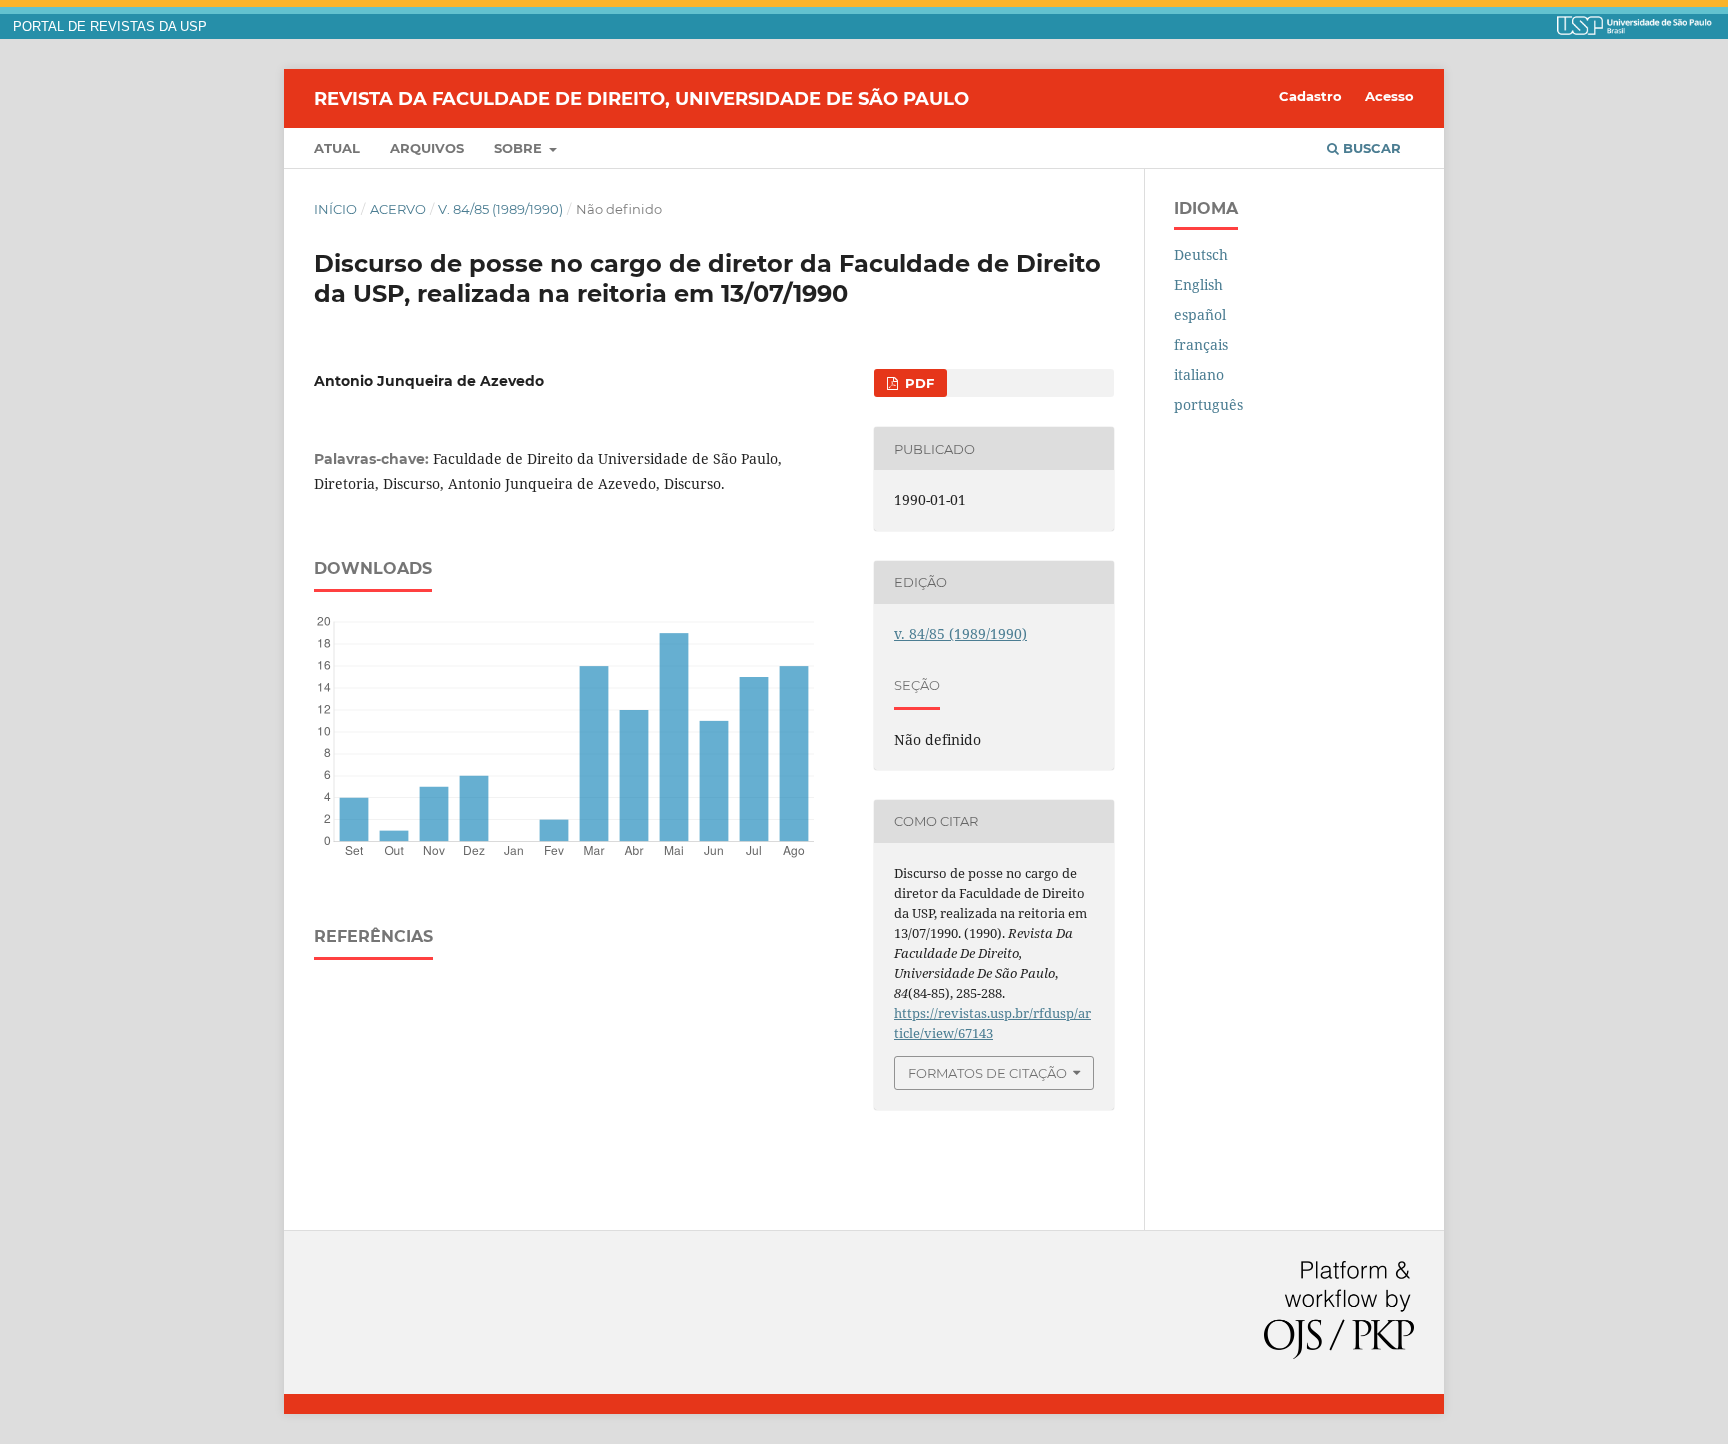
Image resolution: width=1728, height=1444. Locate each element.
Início (335, 209)
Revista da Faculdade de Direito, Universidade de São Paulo (641, 98)
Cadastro (1310, 96)
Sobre (520, 148)
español (1200, 314)
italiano (1199, 374)
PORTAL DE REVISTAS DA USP (110, 27)
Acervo (398, 209)
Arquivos (427, 148)
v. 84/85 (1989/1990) (500, 209)
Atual (337, 148)
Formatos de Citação (987, 1073)
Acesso (1389, 96)
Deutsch (1201, 254)
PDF (917, 383)
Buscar (1370, 148)
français (1201, 344)
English (1198, 284)
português (1208, 404)
